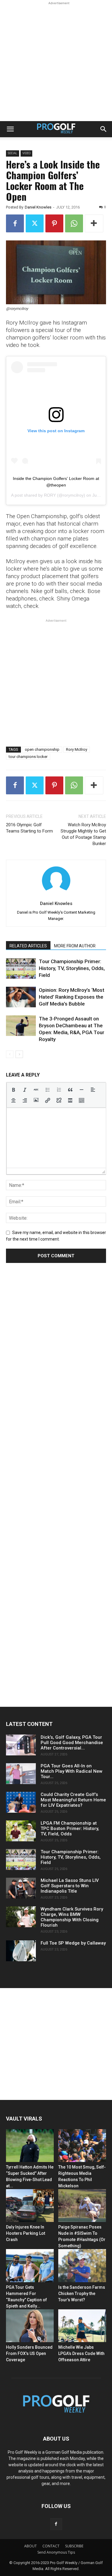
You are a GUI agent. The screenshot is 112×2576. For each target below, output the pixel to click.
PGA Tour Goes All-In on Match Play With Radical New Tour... (72, 1771)
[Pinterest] (54, 223)
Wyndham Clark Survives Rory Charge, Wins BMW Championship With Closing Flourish (72, 1917)
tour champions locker (28, 757)
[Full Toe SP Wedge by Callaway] (21, 1951)
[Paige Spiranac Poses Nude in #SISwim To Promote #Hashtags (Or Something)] (82, 2206)
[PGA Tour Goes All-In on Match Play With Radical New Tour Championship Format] (21, 1774)
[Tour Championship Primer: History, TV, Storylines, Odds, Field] (21, 968)
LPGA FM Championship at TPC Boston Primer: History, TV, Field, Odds (70, 1828)
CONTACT (51, 2546)
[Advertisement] (56, 62)
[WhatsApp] (74, 223)
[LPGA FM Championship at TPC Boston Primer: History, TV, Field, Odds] (21, 1831)
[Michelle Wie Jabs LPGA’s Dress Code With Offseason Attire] (82, 2326)
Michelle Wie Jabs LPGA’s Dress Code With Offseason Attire (81, 2353)
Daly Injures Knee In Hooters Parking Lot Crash (26, 2233)
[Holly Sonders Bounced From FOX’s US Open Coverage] (30, 2326)
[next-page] (19, 1054)
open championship (42, 749)
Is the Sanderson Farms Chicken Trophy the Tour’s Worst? (82, 2294)
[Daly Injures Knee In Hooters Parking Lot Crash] (30, 2206)
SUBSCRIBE (74, 2546)
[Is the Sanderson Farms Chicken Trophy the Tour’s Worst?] (82, 2265)
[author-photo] (56, 895)
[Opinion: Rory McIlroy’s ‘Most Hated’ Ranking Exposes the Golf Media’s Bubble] (21, 997)
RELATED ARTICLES (28, 946)
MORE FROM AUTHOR (75, 946)
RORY (50, 495)
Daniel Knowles (38, 207)
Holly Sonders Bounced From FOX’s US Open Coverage (29, 2353)
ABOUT (30, 2546)
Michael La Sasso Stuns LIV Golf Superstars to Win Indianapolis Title (70, 1886)
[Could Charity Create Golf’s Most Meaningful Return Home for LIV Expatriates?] (21, 1802)
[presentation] (13, 1090)
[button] (10, 129)
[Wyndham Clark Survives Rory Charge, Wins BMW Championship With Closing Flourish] (21, 1917)
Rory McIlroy (77, 749)
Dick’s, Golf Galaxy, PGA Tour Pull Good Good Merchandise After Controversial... (72, 1743)
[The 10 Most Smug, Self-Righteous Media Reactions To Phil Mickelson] (82, 2146)
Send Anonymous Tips (56, 2552)
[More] (94, 223)
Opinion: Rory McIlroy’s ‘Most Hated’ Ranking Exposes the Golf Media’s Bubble (72, 997)
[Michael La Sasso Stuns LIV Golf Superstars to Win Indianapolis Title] (21, 1888)
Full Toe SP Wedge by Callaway (73, 1943)
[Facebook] (15, 223)
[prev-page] (10, 1054)
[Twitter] (35, 223)
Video (26, 153)
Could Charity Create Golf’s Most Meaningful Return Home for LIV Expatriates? (73, 1800)
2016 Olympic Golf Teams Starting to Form (29, 828)
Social (13, 153)
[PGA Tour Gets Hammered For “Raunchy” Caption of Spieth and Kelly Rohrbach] (30, 2265)
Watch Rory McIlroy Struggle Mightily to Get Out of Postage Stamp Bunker (83, 834)
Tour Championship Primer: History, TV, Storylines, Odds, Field (72, 968)
